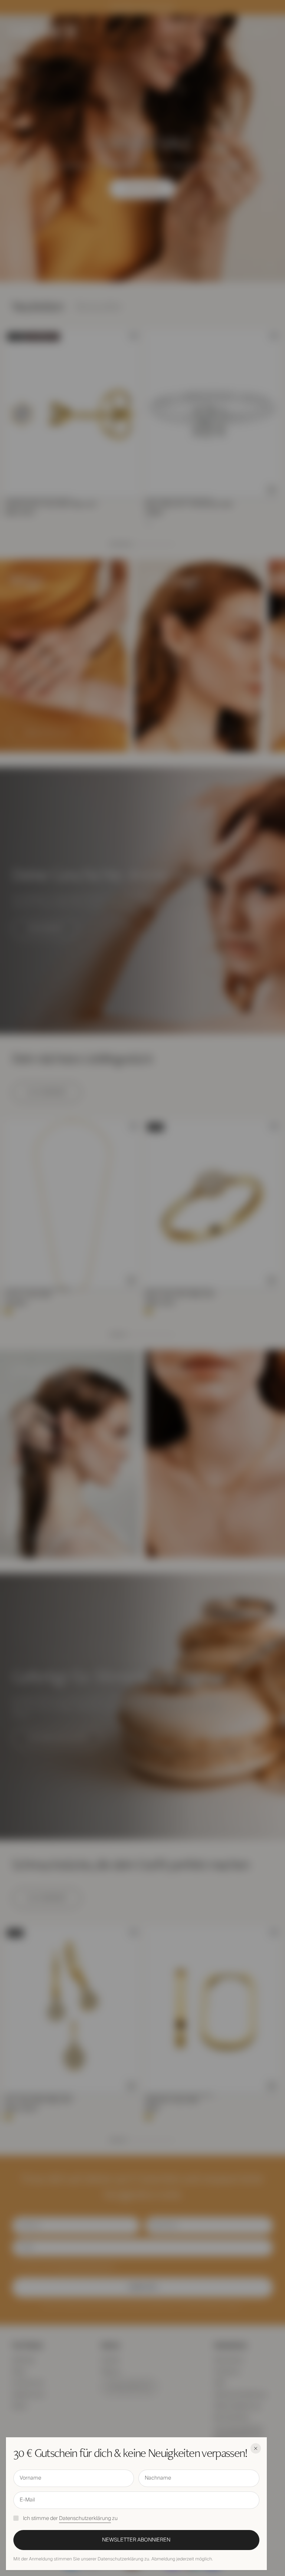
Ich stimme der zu (70, 2519)
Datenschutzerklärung (85, 2519)
